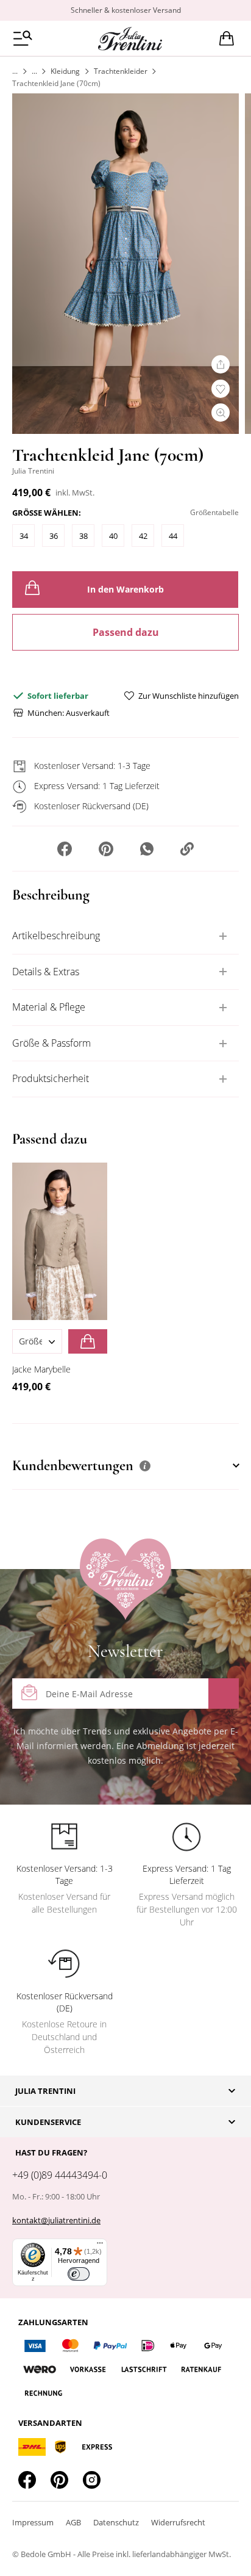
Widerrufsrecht (178, 2522)
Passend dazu (126, 632)
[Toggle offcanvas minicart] (227, 38)
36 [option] (54, 536)
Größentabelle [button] (214, 512)
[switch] (79, 2274)
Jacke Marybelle (41, 1369)
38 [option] (83, 536)
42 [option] (143, 536)
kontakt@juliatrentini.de (56, 2220)
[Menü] (100, 2246)
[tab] (125, 936)
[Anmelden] (224, 1694)
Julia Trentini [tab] (45, 2091)
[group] (125, 530)
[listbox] (125, 539)
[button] (65, 850)
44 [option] (173, 536)
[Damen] (34, 71)
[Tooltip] (145, 1466)
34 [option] (24, 536)
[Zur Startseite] (15, 71)
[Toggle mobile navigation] (23, 38)
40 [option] (113, 536)
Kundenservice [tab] (48, 2122)
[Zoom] (221, 413)
